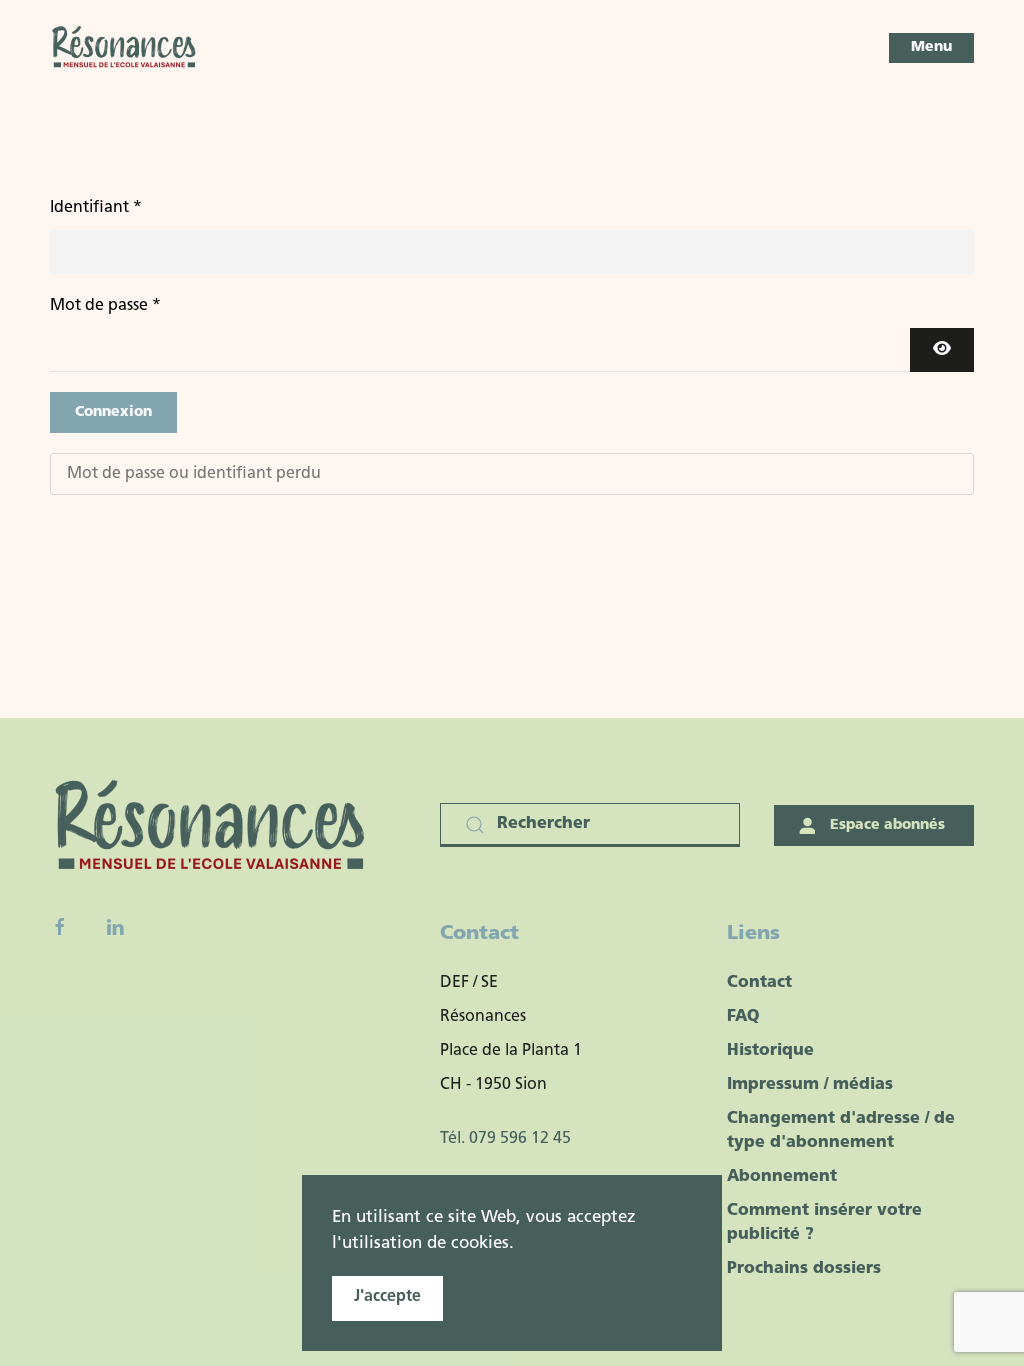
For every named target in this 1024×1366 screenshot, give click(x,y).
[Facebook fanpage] (60, 927)
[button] (931, 48)
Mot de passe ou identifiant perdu (194, 474)
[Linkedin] (115, 927)
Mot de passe (105, 306)
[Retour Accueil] (125, 48)
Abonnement (782, 1177)
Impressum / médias (810, 1085)
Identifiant (96, 208)
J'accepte (387, 1297)
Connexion (113, 412)
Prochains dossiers (804, 1269)
